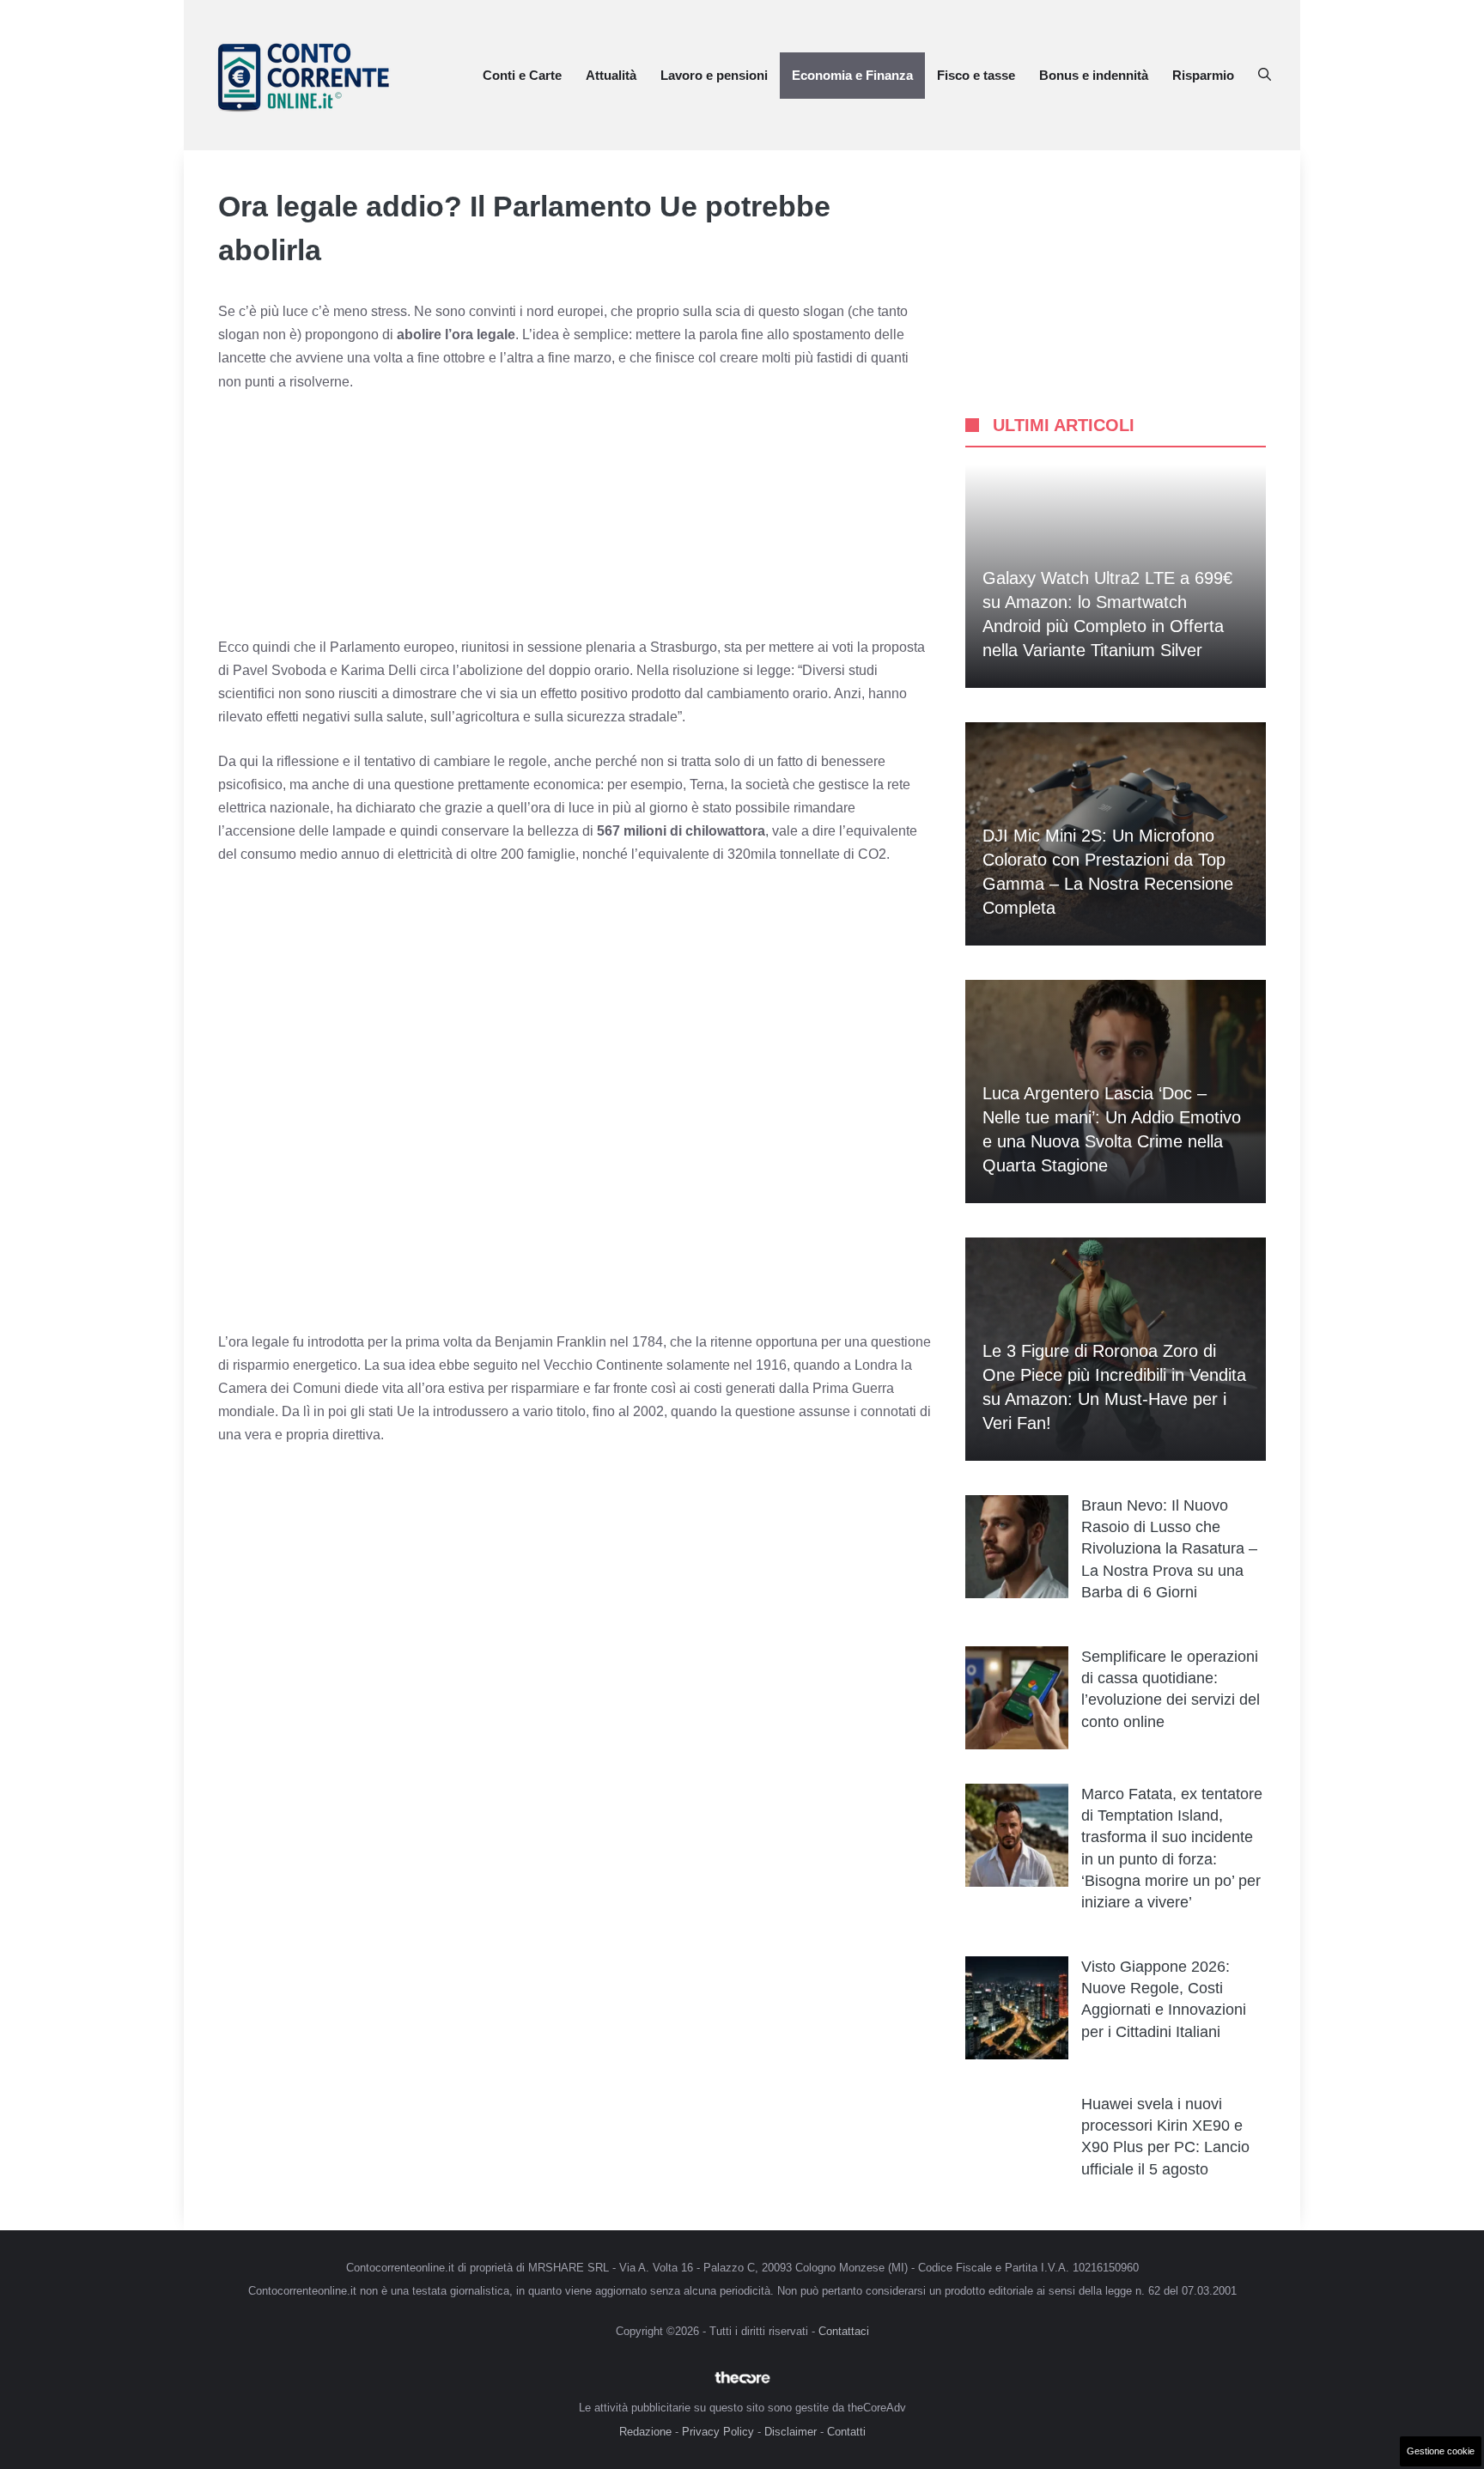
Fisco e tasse (976, 75)
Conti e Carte (522, 75)
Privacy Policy (718, 2432)
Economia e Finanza (852, 75)
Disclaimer (791, 2432)
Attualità (611, 75)
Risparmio (1203, 75)
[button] (1265, 76)
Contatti (846, 2432)
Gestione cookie (1441, 2451)
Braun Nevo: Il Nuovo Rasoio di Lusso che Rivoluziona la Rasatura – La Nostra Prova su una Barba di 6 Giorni (1169, 1549)
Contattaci (844, 2331)
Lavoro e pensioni (714, 75)
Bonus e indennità (1094, 75)
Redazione (645, 2432)
